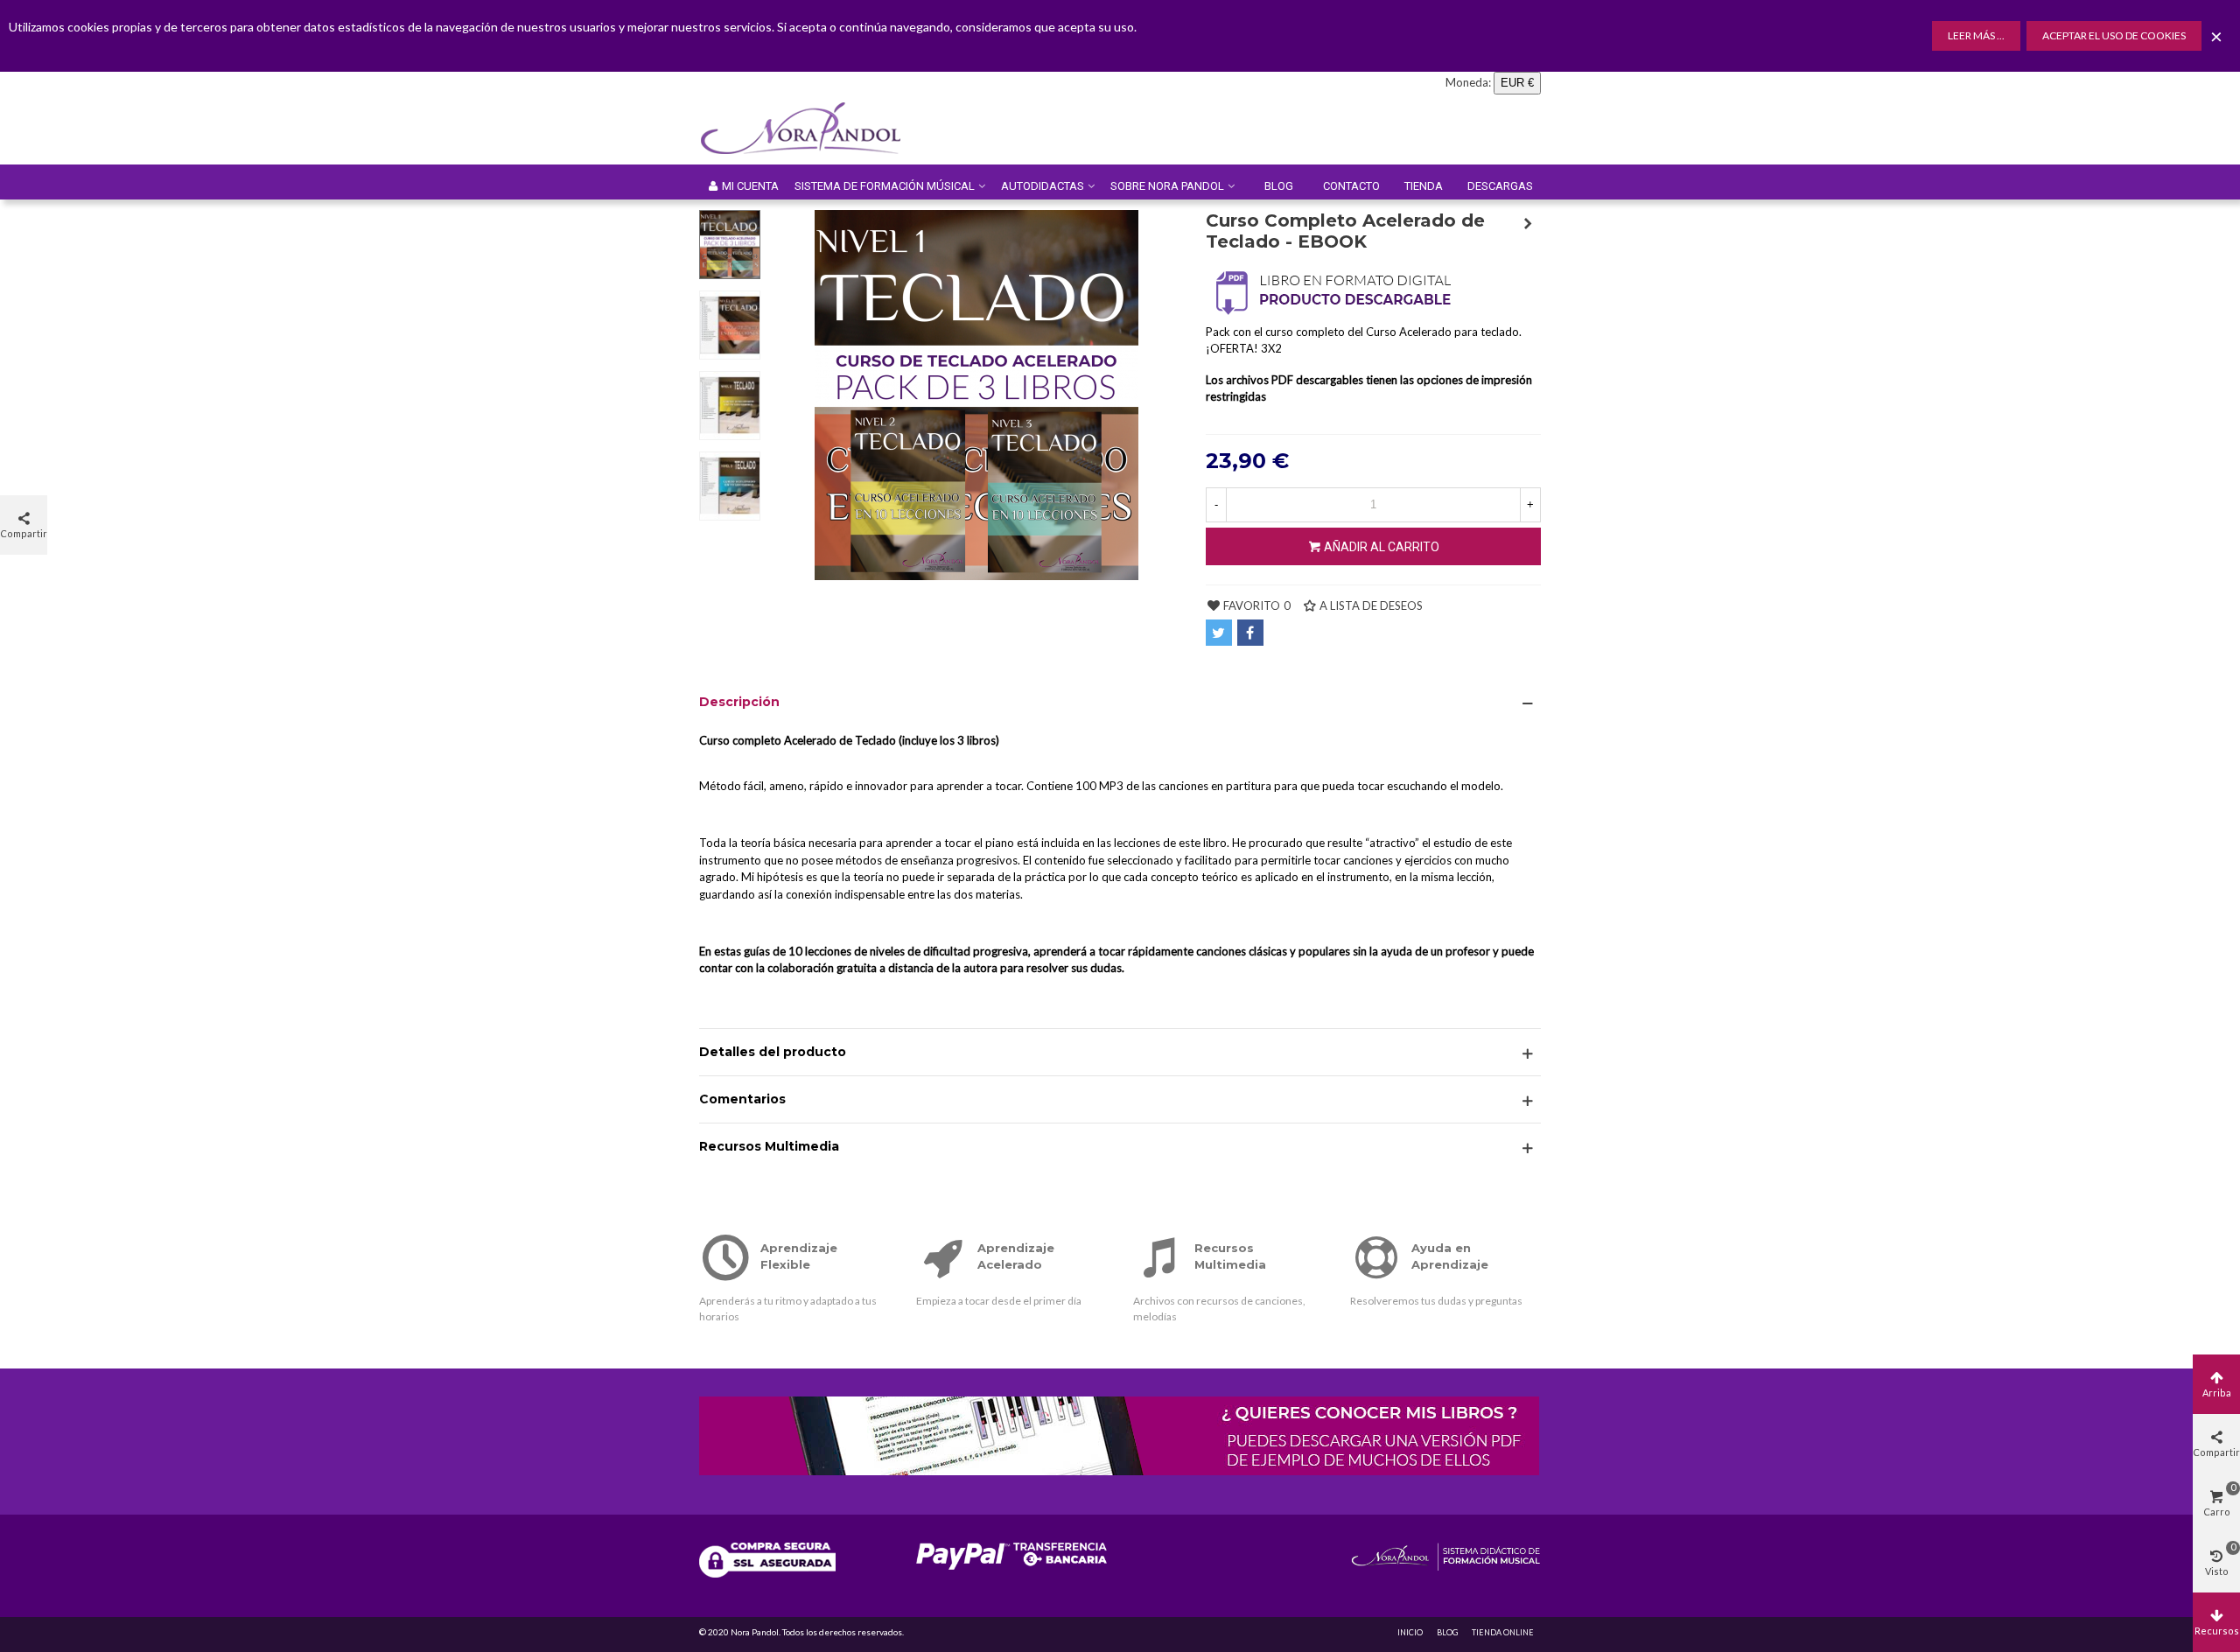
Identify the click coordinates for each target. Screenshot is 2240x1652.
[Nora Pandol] (813, 129)
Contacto (1351, 186)
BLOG (1447, 1632)
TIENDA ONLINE (1503, 1632)
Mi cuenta (750, 186)
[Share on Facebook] (1250, 633)
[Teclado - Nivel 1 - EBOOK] (1528, 223)
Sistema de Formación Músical (885, 186)
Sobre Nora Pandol (1167, 186)
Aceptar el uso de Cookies (2114, 35)
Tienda (1424, 186)
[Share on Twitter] (1219, 633)
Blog (1279, 186)
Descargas (1500, 186)
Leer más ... (1976, 35)
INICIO (1410, 1632)
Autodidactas (1043, 186)
